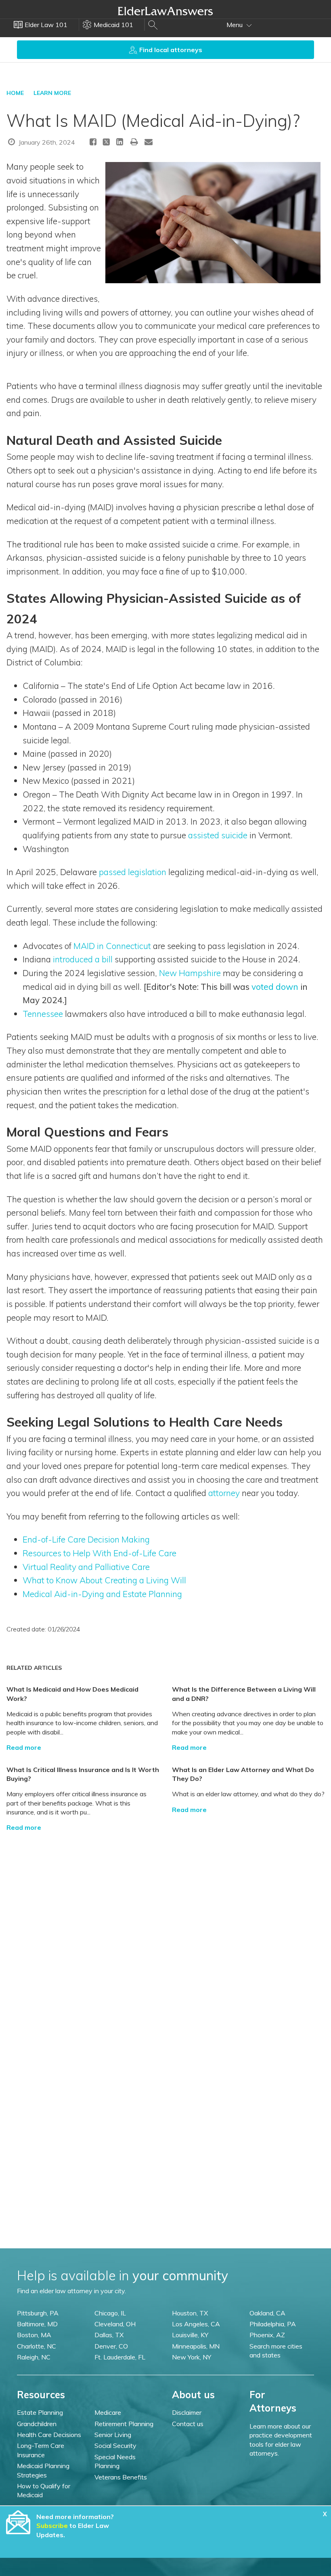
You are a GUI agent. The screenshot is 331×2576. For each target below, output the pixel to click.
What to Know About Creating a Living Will (104, 1580)
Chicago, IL (110, 2313)
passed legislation (133, 872)
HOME (15, 93)
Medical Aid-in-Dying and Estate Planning (102, 1594)
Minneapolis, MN (196, 2346)
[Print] (134, 142)
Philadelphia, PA (273, 2324)
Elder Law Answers (165, 11)
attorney (224, 1493)
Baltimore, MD (37, 2324)
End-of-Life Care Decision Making (86, 1539)
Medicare (108, 2412)
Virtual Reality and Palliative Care (86, 1567)
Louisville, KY (190, 2335)
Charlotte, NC (37, 2346)
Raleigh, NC (34, 2357)
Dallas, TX (109, 2335)
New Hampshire (190, 973)
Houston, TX (190, 2313)
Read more (24, 1747)
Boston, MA (34, 2335)
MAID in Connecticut (112, 946)
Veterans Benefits (121, 2477)
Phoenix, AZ (267, 2335)
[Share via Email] (149, 142)
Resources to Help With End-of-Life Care (100, 1553)
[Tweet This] (106, 143)
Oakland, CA (267, 2313)
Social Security (115, 2446)
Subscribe (52, 2525)
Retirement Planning (124, 2424)
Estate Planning (40, 2412)
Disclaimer (187, 2412)
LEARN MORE (52, 93)
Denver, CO (111, 2346)
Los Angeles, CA (196, 2324)
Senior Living (113, 2435)
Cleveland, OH (115, 2324)
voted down (275, 987)
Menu (235, 25)
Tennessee (43, 1014)
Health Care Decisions (49, 2435)
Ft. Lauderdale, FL (120, 2357)
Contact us (188, 2424)
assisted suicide (218, 835)
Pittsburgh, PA (38, 2313)
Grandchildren (37, 2424)
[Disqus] (165, 1933)
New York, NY (192, 2357)
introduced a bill (83, 959)
